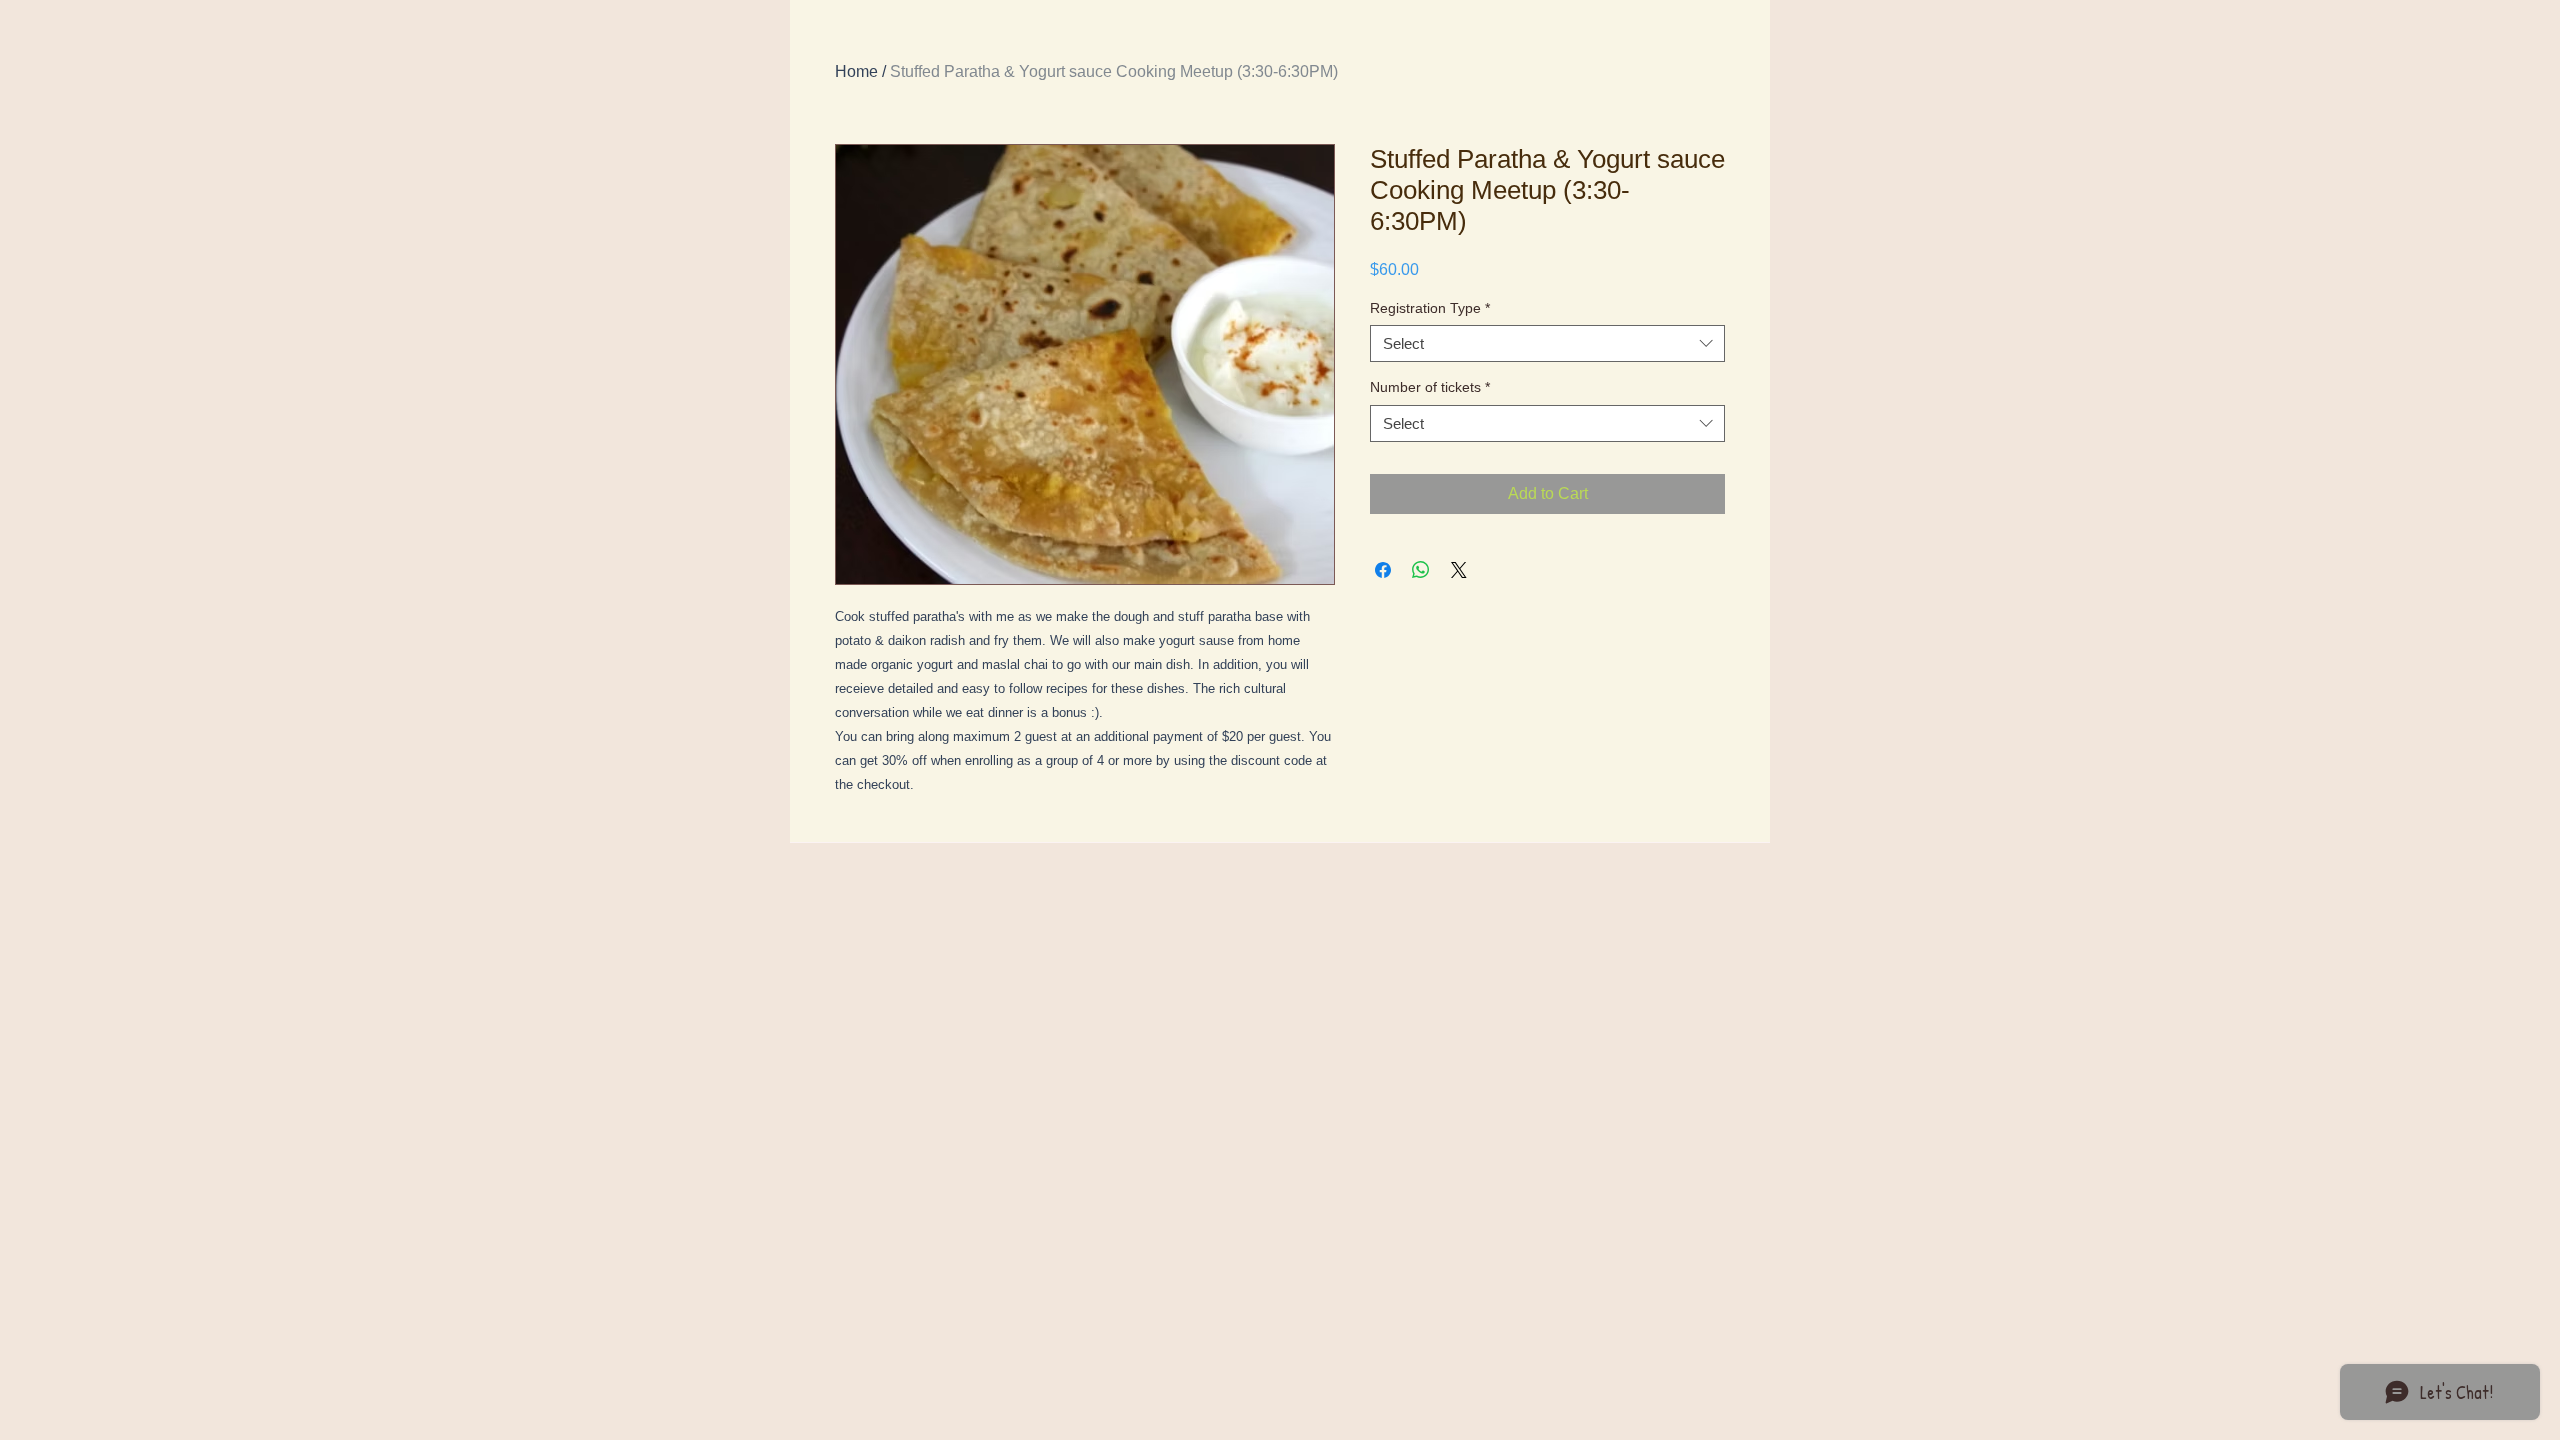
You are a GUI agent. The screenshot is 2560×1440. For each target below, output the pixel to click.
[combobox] (1547, 344)
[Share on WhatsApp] (1421, 570)
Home (856, 71)
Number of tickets (1430, 387)
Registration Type (1430, 308)
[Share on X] (1459, 570)
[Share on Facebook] (1383, 570)
